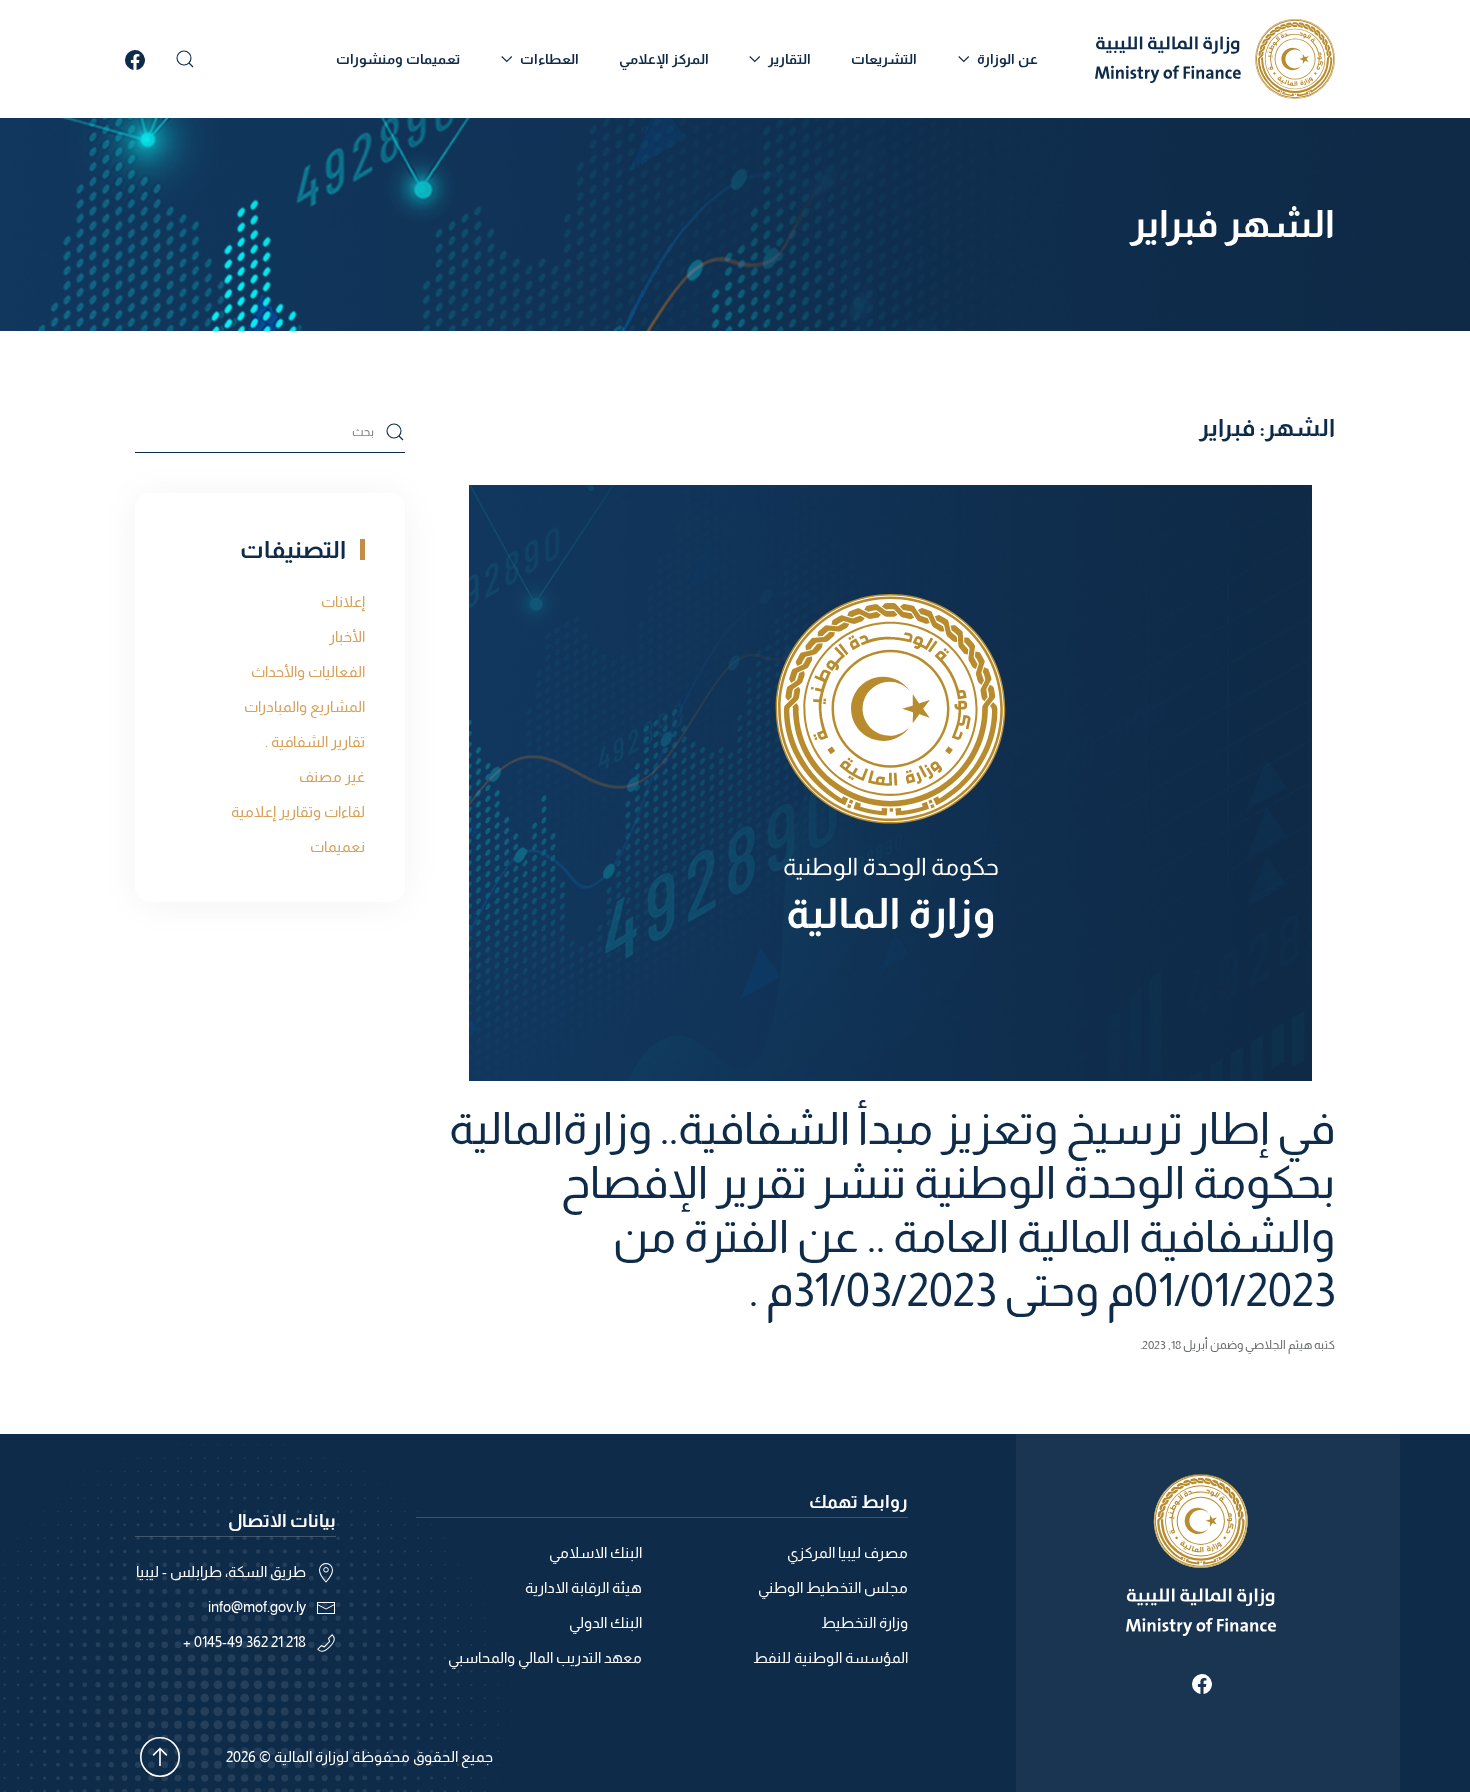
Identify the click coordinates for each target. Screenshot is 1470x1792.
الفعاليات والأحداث (308, 671)
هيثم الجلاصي (1278, 1345)
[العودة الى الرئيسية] (1215, 59)
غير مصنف (332, 776)
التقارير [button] (789, 59)
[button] (185, 59)
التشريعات (884, 59)
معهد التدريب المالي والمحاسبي (545, 1657)
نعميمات (337, 846)
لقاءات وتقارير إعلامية (298, 811)
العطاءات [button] (549, 59)
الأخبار (347, 636)
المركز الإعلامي (664, 59)
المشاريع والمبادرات (304, 706)
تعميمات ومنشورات (398, 59)
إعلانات (343, 601)
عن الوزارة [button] (1007, 59)
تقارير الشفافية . (315, 741)
